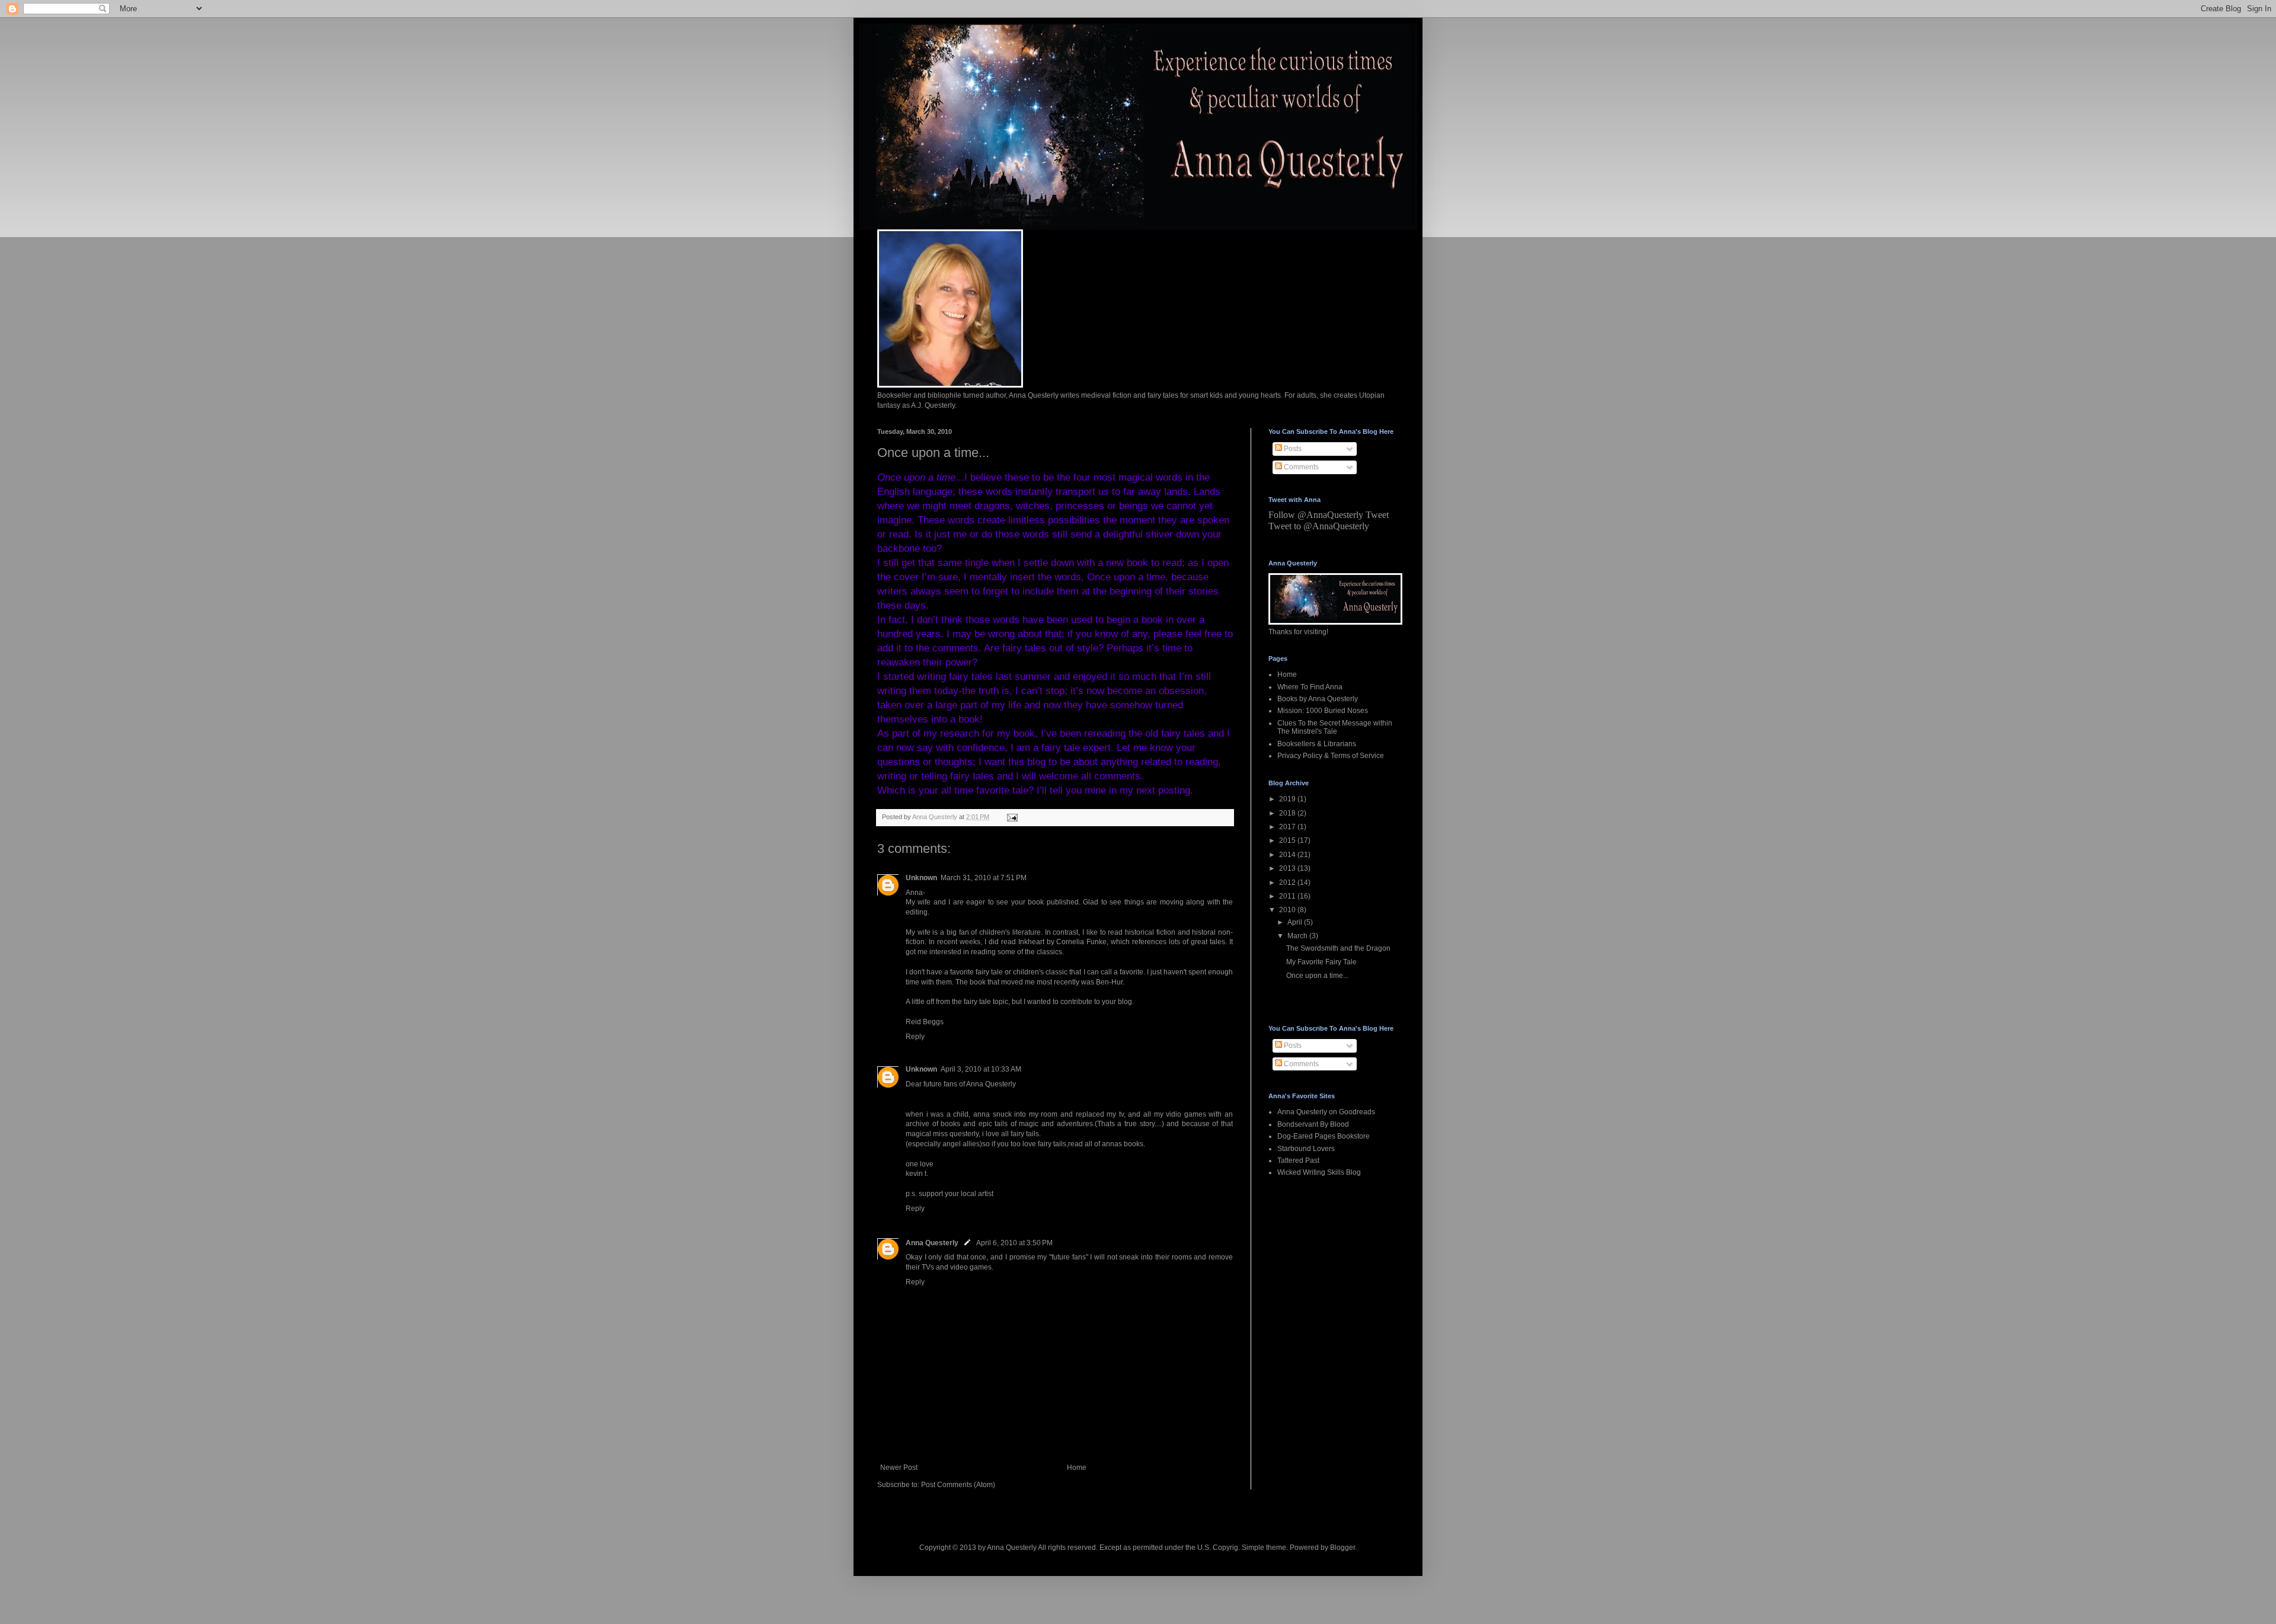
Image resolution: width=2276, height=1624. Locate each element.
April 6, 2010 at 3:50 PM (1014, 1243)
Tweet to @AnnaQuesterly (1319, 526)
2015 (1288, 840)
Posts (1292, 449)
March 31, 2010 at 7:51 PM (984, 878)
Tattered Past (1298, 1161)
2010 (1288, 910)
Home (1077, 1468)
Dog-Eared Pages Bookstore (1324, 1136)
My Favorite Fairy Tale (1321, 962)
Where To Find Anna (1310, 687)
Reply (915, 1037)
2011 (1288, 896)
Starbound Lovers (1306, 1149)
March (1298, 936)
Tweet (1377, 515)
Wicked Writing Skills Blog (1319, 1172)
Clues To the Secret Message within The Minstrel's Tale (1335, 727)
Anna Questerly (932, 1243)
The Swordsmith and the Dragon (1338, 948)
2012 (1288, 883)
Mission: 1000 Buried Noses (1323, 711)
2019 (1288, 799)
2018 (1288, 813)
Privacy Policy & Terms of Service (1331, 756)
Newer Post (899, 1468)
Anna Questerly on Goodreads (1326, 1112)
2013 (1288, 868)
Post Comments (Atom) (958, 1485)
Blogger (1342, 1548)
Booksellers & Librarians (1317, 744)
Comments (1300, 467)
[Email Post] (1012, 817)
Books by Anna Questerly (1318, 699)
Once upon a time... (1317, 976)
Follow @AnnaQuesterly (1316, 515)
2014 (1288, 855)
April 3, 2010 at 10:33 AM (981, 1069)
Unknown (921, 878)
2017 (1288, 827)
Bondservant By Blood (1313, 1124)
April (1296, 922)
